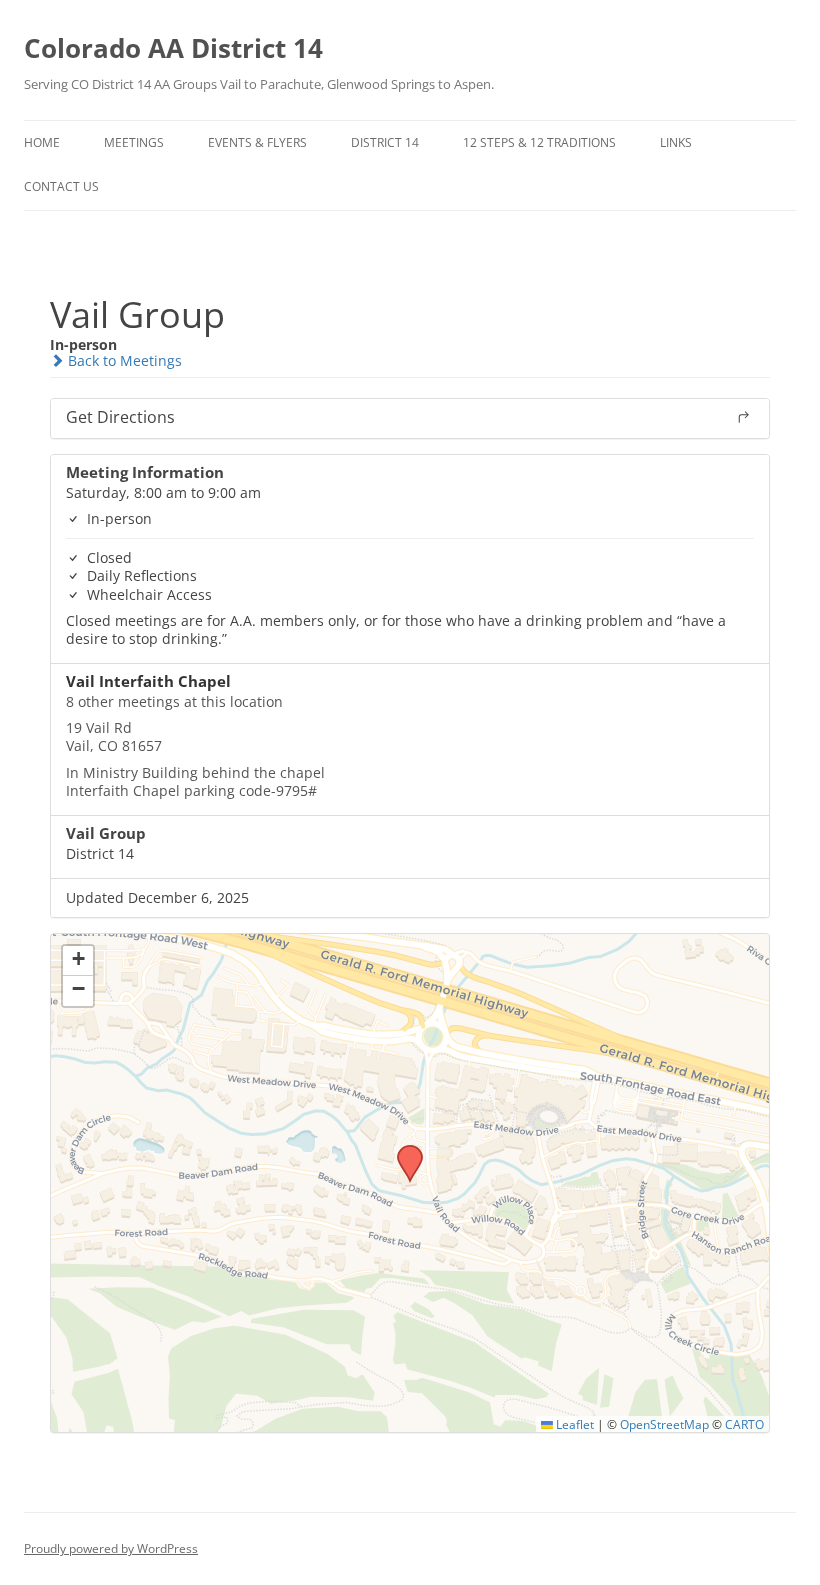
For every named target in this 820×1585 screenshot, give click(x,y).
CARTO (744, 1424)
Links (676, 142)
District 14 (385, 142)
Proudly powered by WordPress (111, 1548)
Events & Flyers (257, 142)
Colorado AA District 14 (173, 48)
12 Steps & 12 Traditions (539, 142)
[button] (403, 1151)
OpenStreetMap (664, 1424)
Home (42, 142)
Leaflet (573, 1424)
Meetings (134, 142)
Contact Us (61, 186)
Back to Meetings (123, 360)
